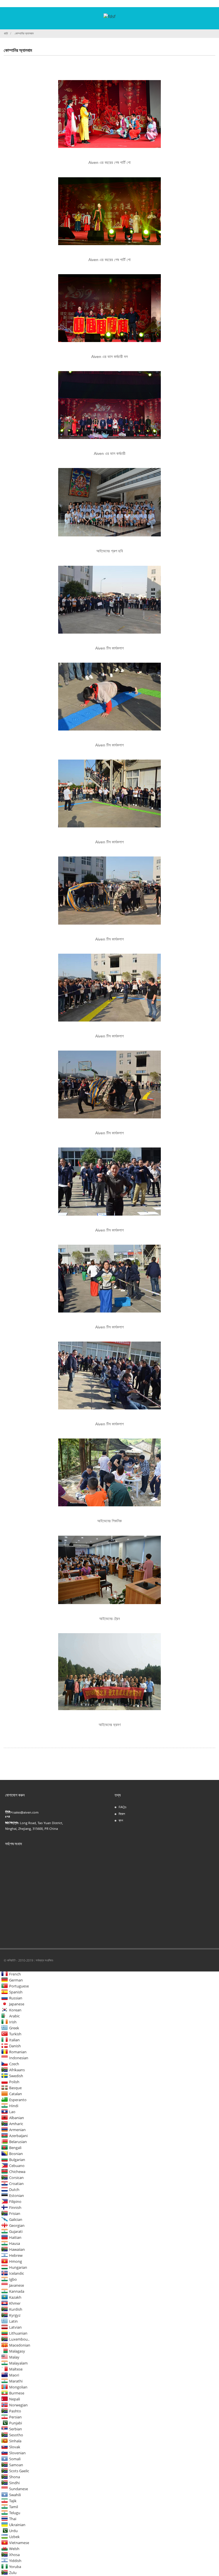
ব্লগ (121, 1820)
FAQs (122, 1807)
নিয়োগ (122, 1814)
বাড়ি (6, 33)
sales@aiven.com (26, 1812)
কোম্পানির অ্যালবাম (24, 33)
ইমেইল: (9, 1812)
